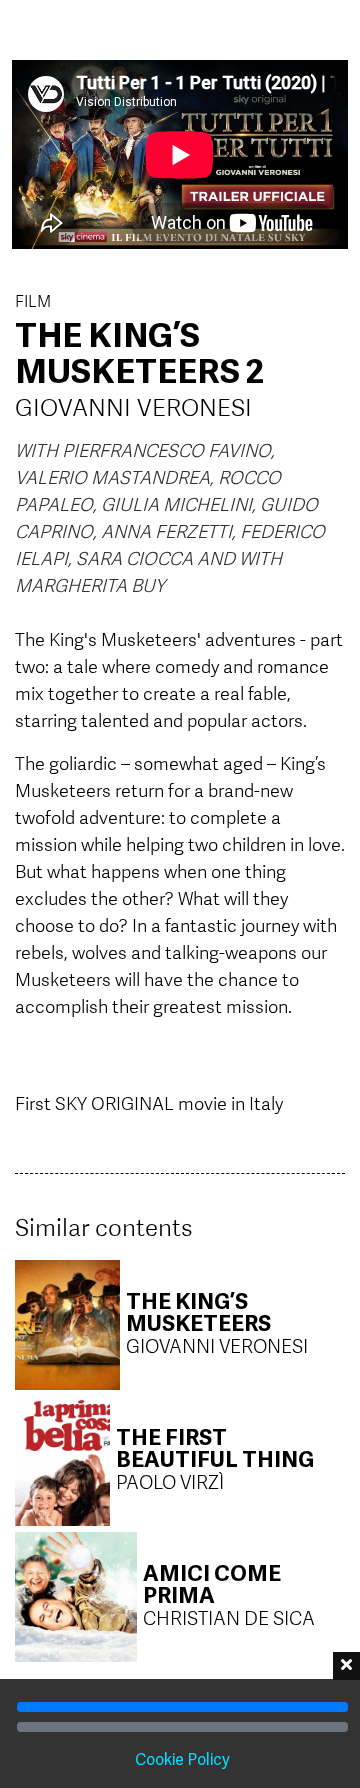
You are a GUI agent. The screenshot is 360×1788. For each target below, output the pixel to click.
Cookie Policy (182, 1761)
